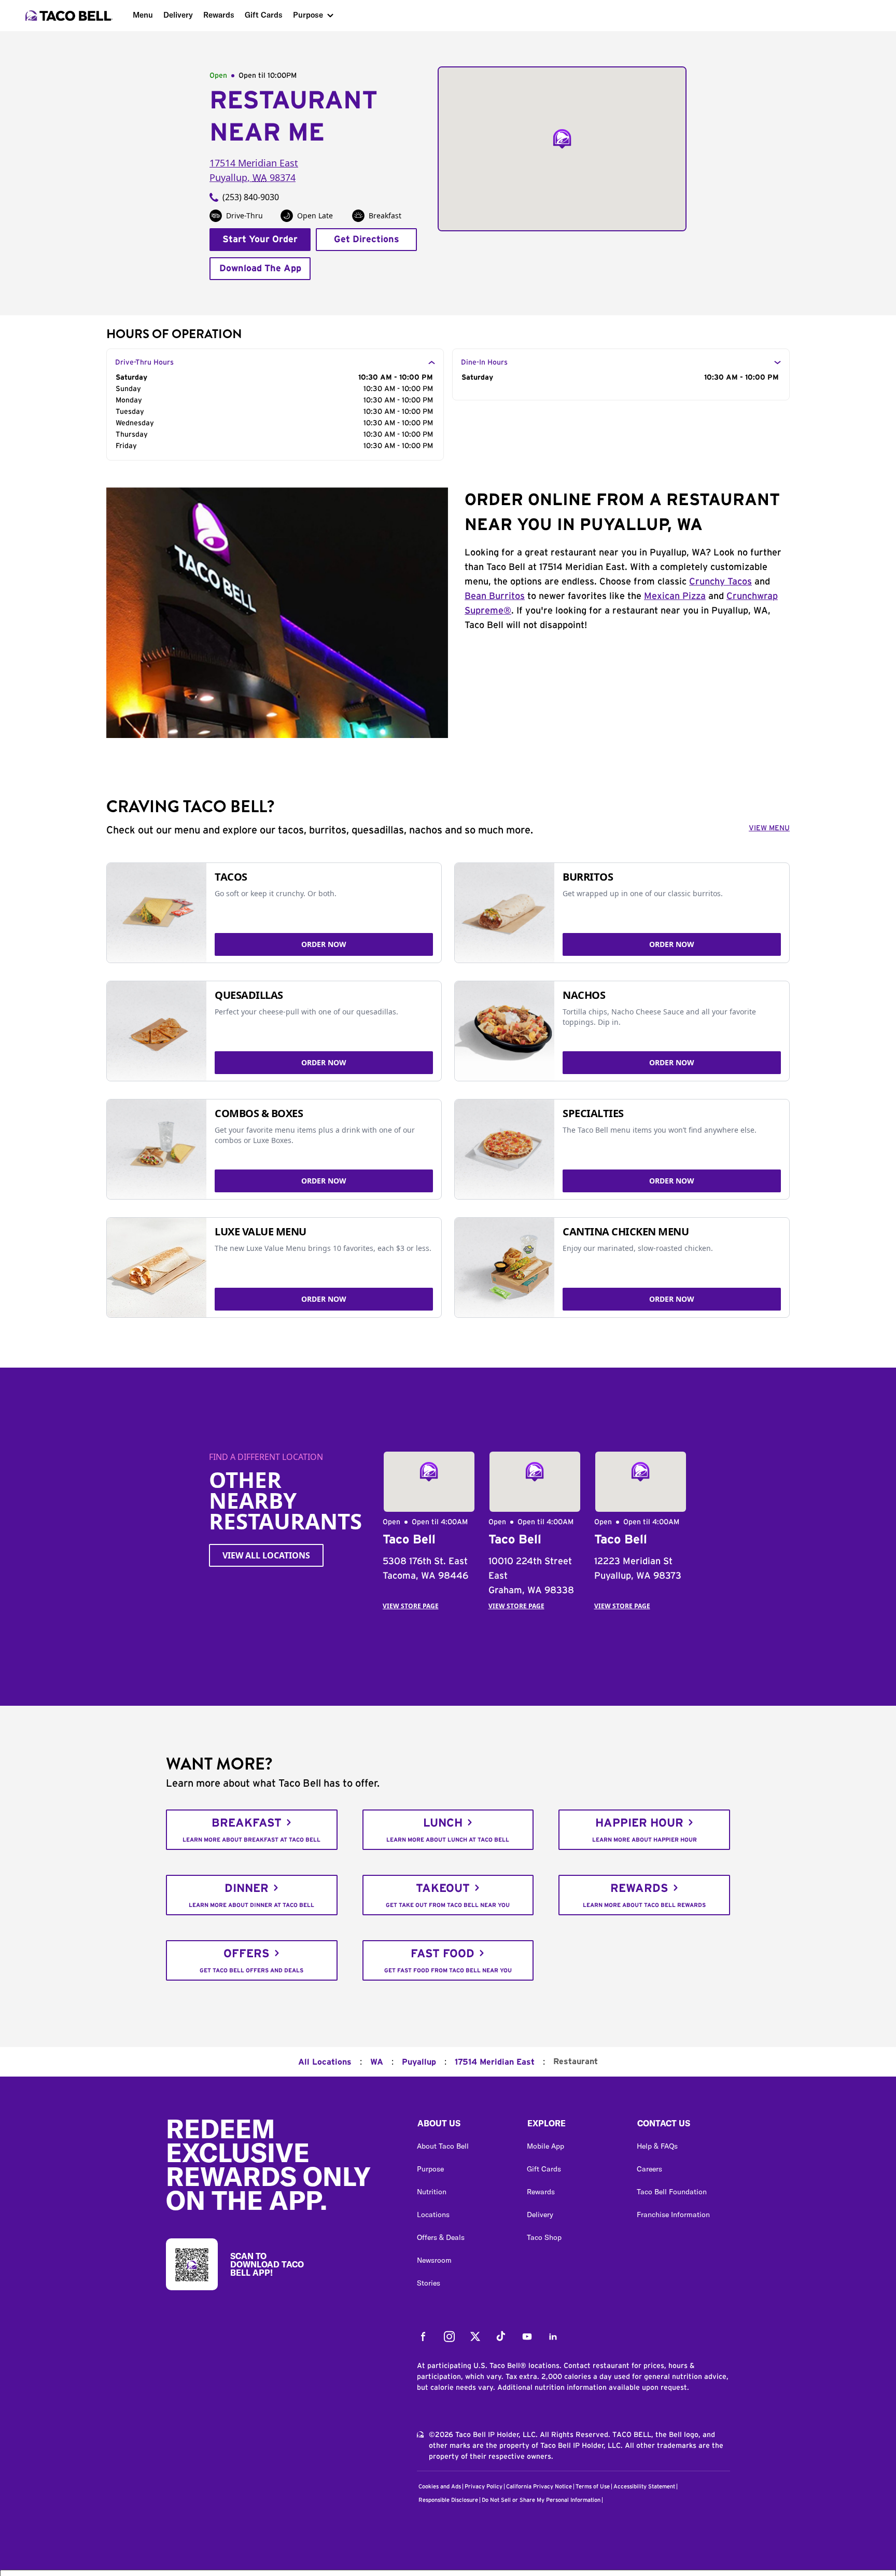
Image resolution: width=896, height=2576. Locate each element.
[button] (464, 2126)
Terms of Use (593, 2487)
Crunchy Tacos (720, 582)
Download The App (260, 269)
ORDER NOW (324, 944)
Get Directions (367, 240)
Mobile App (545, 2146)
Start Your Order (260, 240)
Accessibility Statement (644, 2487)
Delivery (178, 15)
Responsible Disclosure (448, 2500)
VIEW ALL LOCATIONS (266, 1555)
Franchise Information (673, 2215)
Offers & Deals (441, 2237)
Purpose (308, 15)
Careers (649, 2169)
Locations (433, 2215)
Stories (429, 2283)
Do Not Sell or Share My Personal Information (541, 2500)
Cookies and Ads (440, 2487)
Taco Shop (544, 2237)
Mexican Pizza (675, 596)
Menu (143, 15)
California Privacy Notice (539, 2487)
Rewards (219, 15)
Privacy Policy (484, 2487)
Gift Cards (264, 15)
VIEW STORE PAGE (411, 1606)
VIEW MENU (769, 828)
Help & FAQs (657, 2146)
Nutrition (432, 2192)
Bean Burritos (495, 596)
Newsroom (434, 2260)
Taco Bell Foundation (672, 2192)
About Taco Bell (443, 2146)
